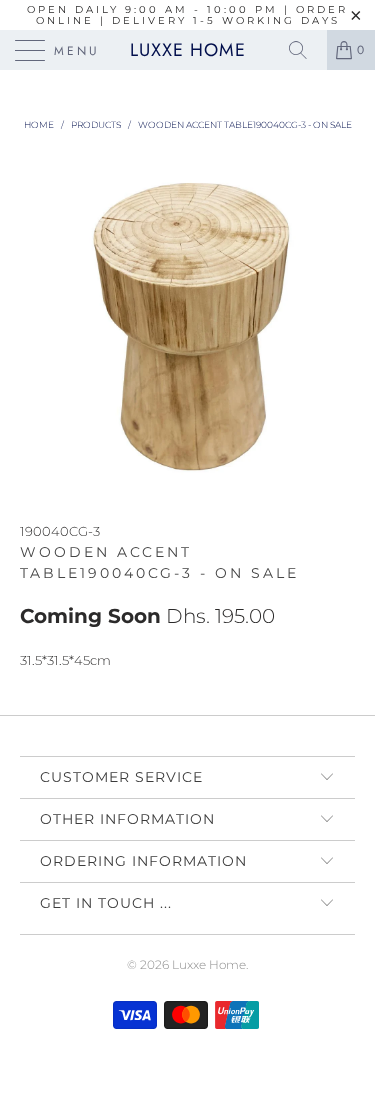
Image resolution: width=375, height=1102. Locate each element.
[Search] (305, 50)
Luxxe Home (188, 50)
